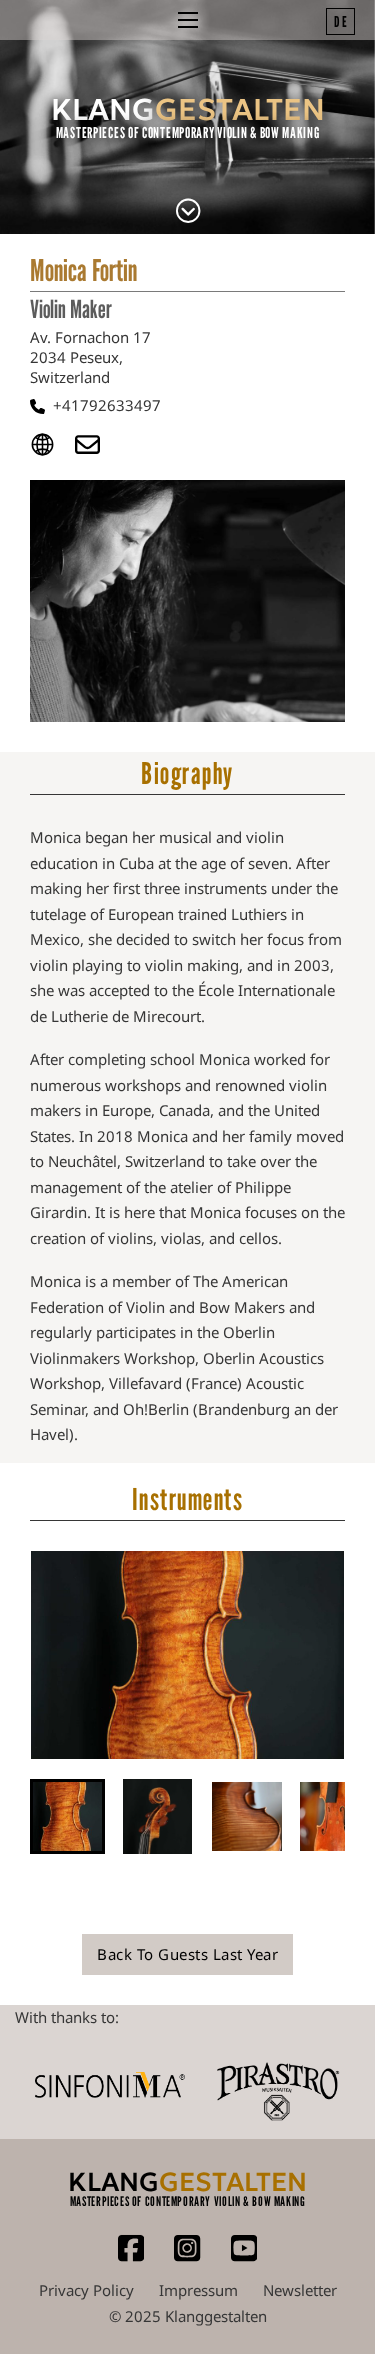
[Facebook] (131, 2257)
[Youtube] (244, 2257)
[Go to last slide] (15, 1655)
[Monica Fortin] (188, 213)
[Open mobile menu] (188, 20)
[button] (67, 1816)
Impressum (198, 2290)
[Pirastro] (277, 2085)
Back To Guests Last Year (187, 1954)
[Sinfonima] (110, 2084)
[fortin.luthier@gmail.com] (97, 448)
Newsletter (300, 2290)
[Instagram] (187, 2257)
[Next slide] (360, 1655)
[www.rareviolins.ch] (52, 448)
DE (341, 21)
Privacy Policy (86, 2290)
